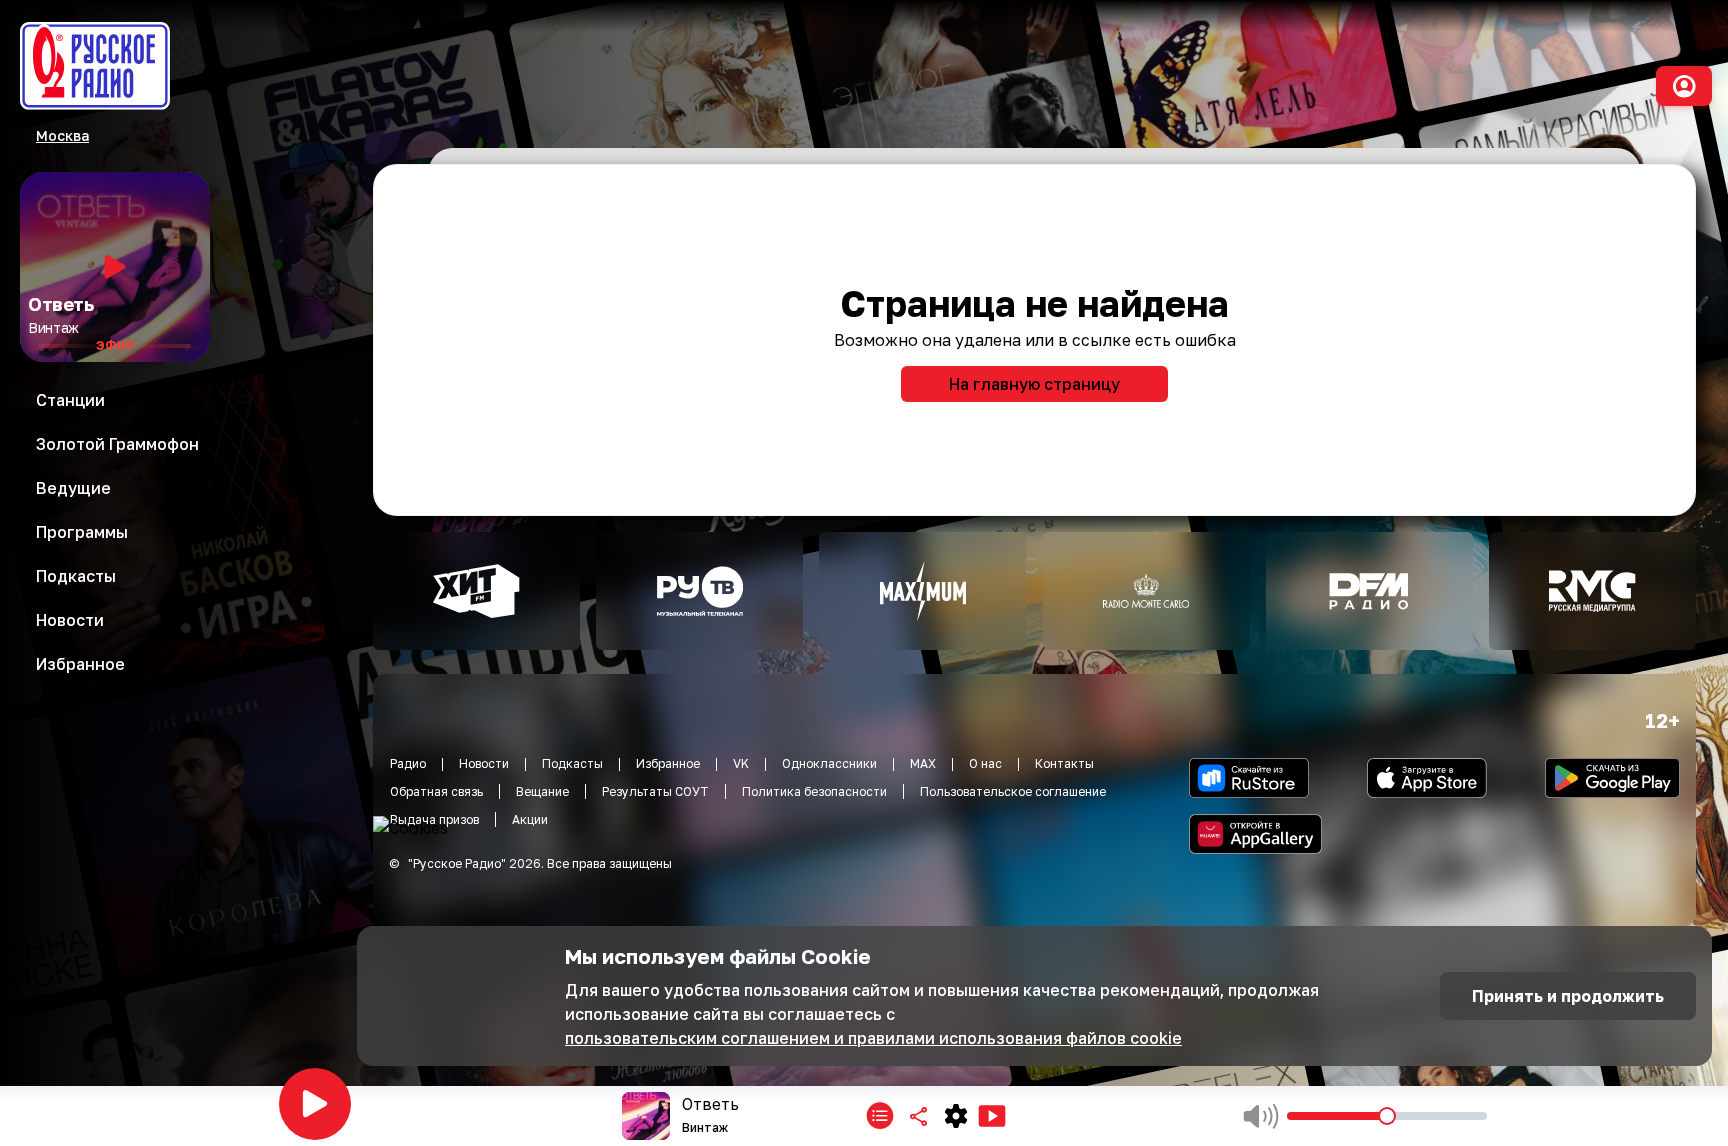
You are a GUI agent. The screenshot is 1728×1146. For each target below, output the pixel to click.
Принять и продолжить (1568, 996)
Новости (484, 763)
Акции (530, 819)
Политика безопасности (814, 791)
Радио (408, 763)
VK (741, 763)
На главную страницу (1034, 384)
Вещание (542, 791)
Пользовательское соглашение (1013, 791)
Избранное (668, 763)
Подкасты (572, 763)
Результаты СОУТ (655, 791)
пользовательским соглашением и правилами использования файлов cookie (873, 1038)
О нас (985, 763)
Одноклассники (829, 763)
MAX (923, 763)
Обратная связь (436, 791)
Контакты (1064, 763)
